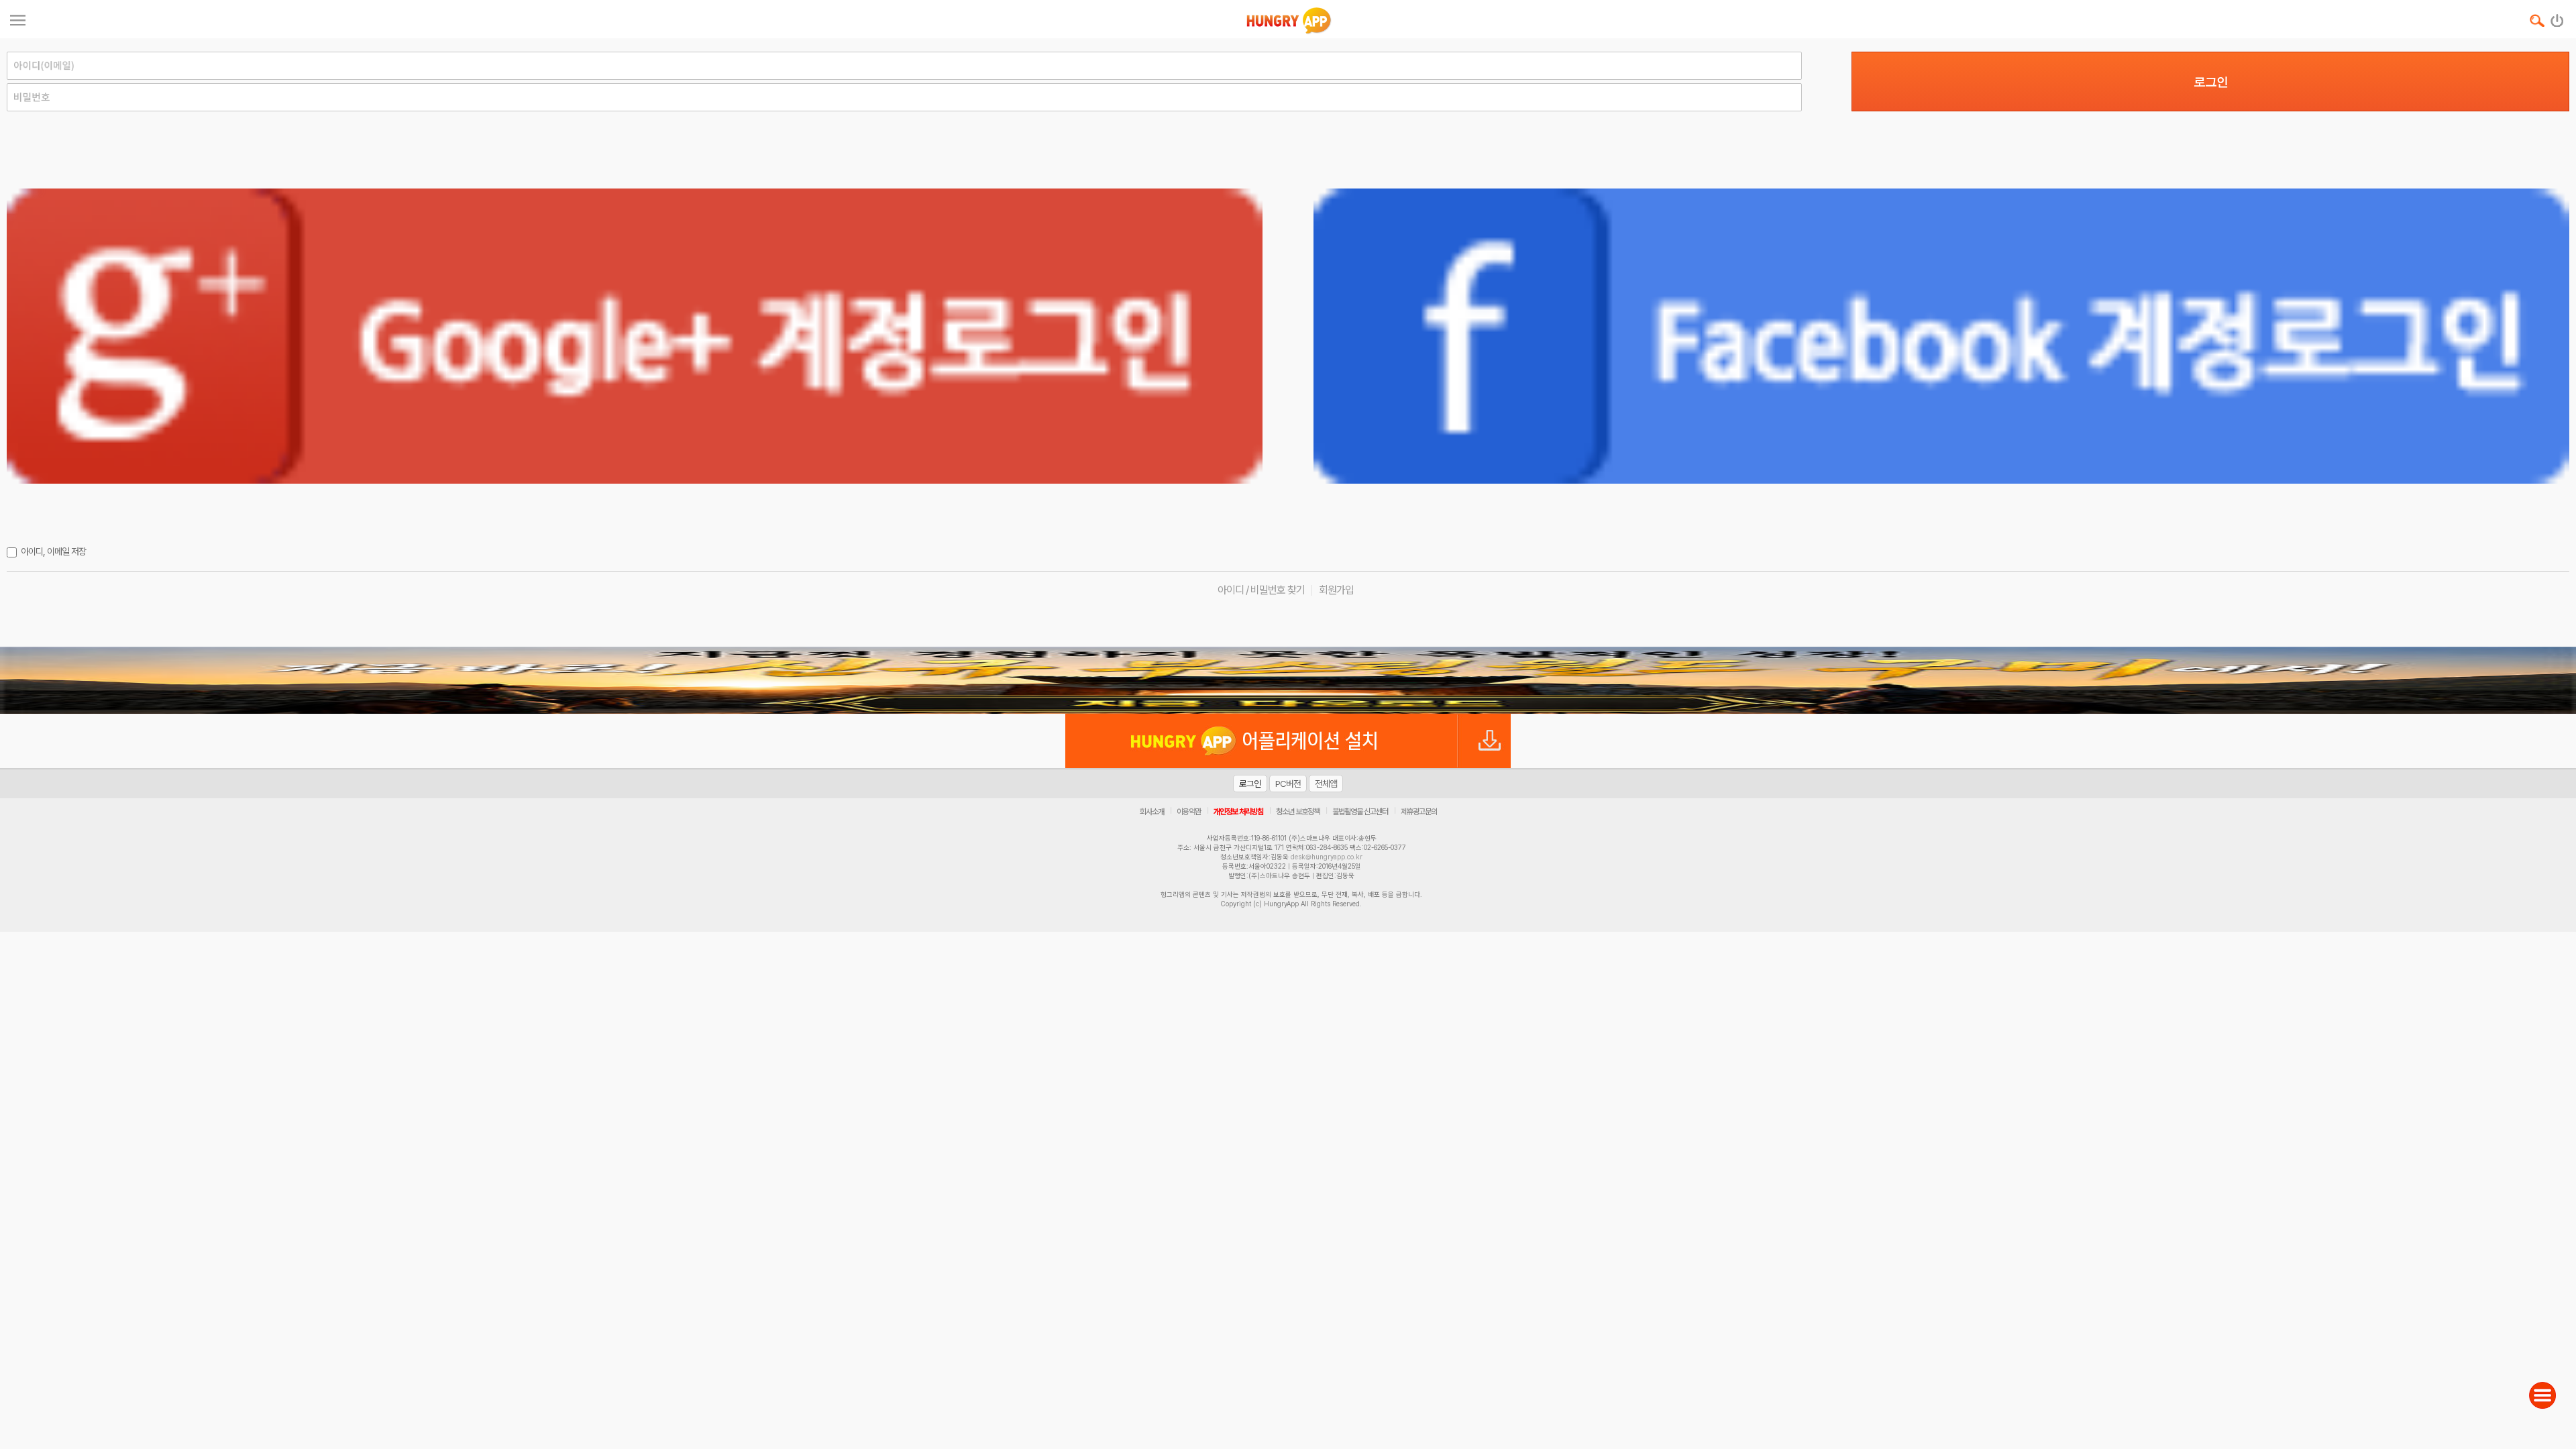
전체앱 (1326, 784)
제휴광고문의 (1419, 812)
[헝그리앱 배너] (1288, 680)
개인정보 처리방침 (1238, 812)
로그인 (2211, 82)
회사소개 (1152, 812)
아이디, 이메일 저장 (53, 551)
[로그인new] (2558, 17)
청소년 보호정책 (1298, 812)
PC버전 (1288, 784)
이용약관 (1189, 812)
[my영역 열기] (18, 18)
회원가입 (1336, 590)
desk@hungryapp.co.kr (1327, 857)
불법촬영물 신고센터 (1360, 812)
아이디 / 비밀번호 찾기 (1261, 590)
